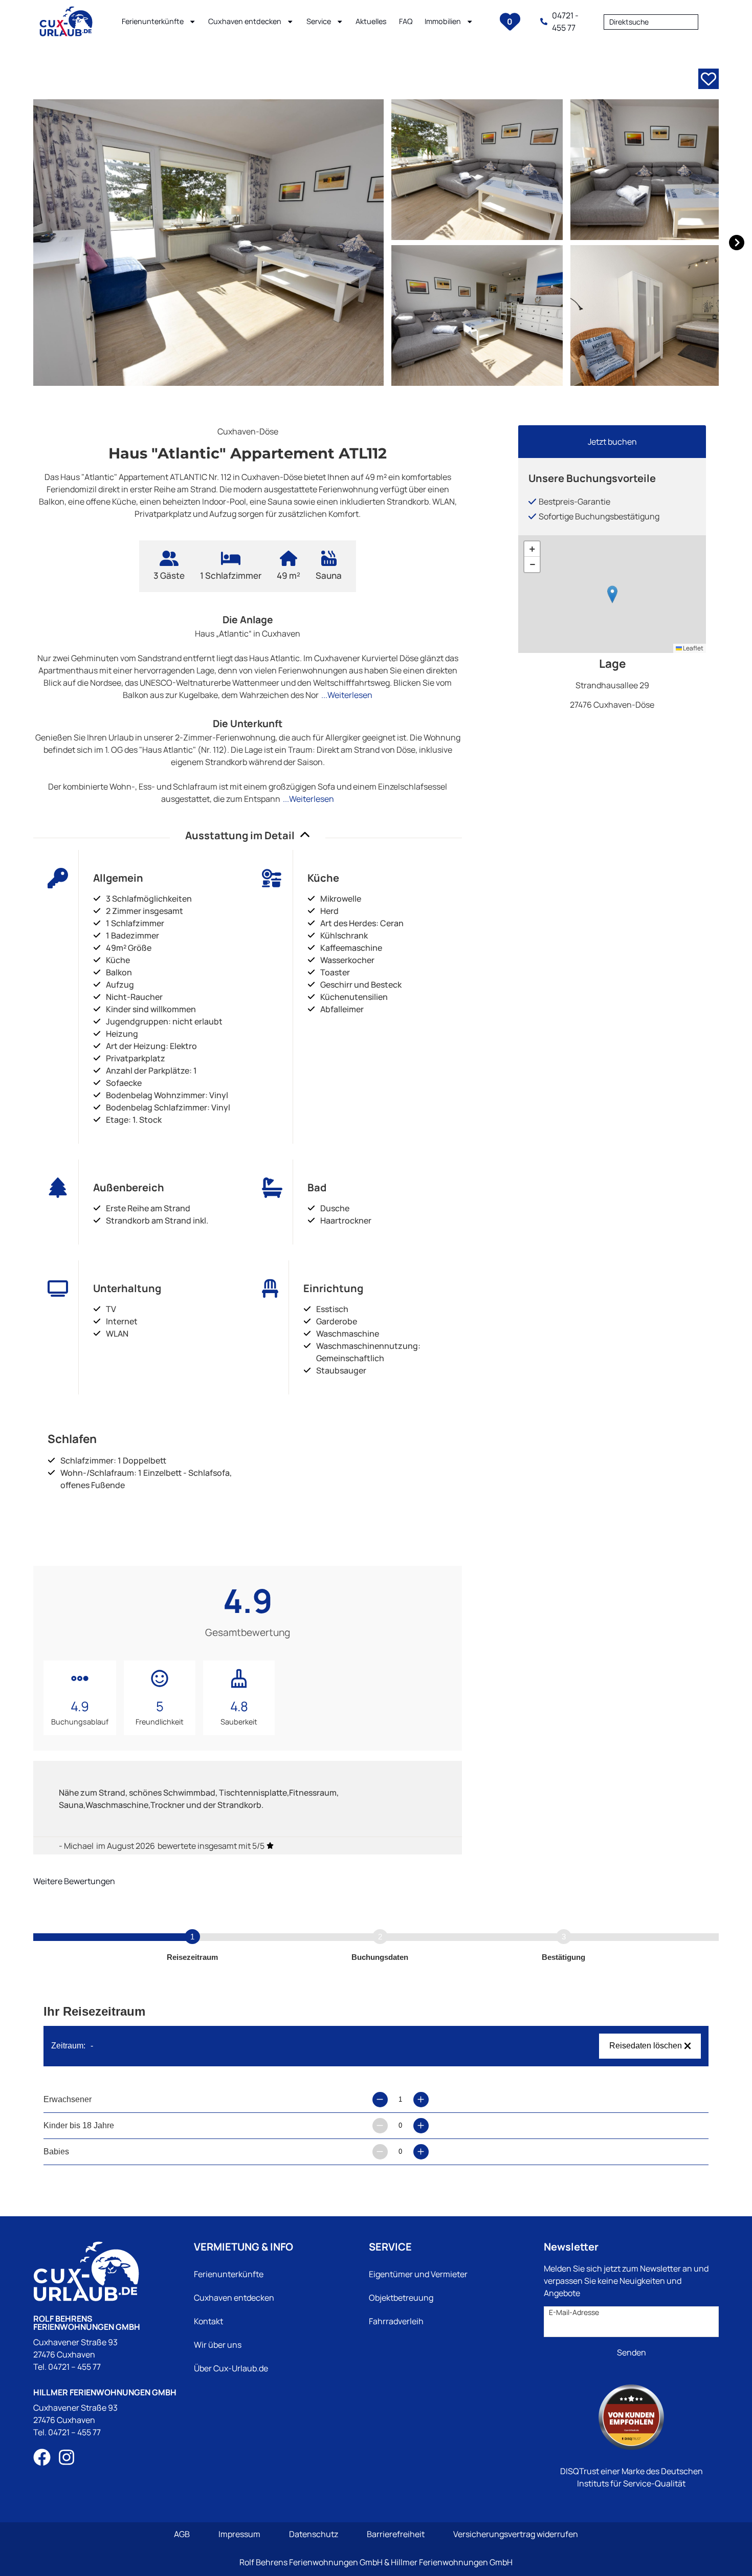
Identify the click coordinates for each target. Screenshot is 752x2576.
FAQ (406, 21)
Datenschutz (314, 2534)
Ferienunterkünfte (153, 21)
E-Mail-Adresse (574, 2312)
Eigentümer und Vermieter (418, 2274)
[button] (612, 594)
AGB (182, 2534)
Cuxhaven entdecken (245, 21)
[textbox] (651, 22)
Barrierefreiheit (396, 2534)
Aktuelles (371, 21)
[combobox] (651, 21)
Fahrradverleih (396, 2321)
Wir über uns (218, 2345)
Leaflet (693, 648)
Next (734, 243)
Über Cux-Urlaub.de (231, 2368)
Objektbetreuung (401, 2298)
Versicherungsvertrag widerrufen (516, 2534)
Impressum (239, 2534)
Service (319, 21)
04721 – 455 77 (74, 2367)
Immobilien (443, 21)
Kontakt (208, 2321)
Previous (18, 243)
